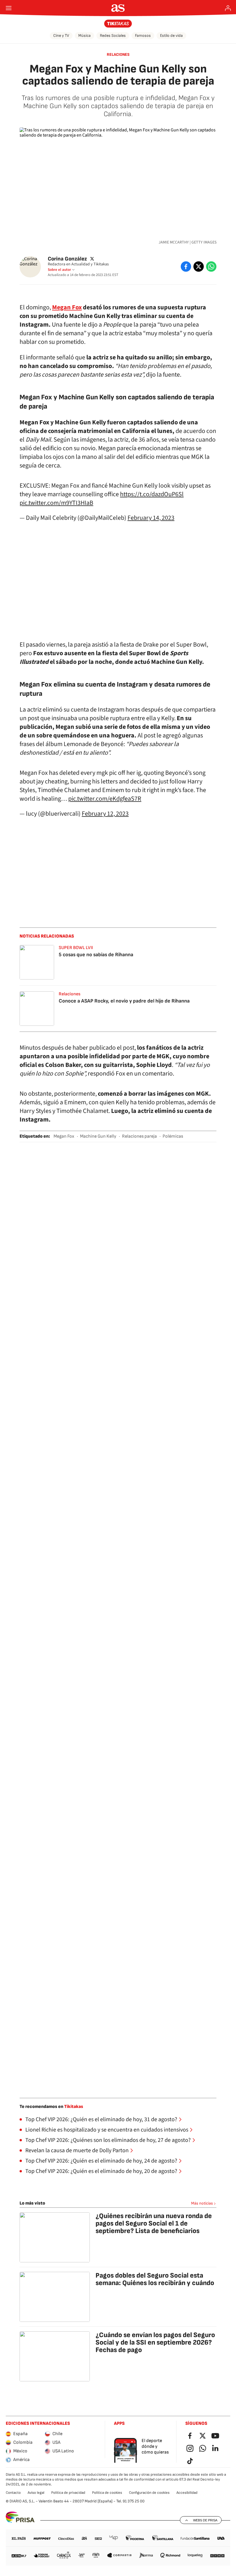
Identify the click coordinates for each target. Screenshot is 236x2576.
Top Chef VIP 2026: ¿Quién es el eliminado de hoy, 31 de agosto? (101, 2119)
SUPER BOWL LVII (76, 948)
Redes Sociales (113, 36)
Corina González (67, 259)
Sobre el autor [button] (59, 270)
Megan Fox (64, 1136)
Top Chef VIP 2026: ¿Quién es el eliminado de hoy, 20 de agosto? (101, 2171)
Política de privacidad (68, 2493)
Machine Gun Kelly (98, 1136)
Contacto (13, 2493)
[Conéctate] (228, 8)
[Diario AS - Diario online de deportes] (118, 8)
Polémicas (173, 1136)
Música (84, 36)
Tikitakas (74, 2107)
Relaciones (118, 54)
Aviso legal (36, 2493)
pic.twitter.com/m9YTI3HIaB (56, 503)
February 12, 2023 (105, 814)
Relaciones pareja (139, 1136)
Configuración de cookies (149, 2493)
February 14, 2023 (151, 518)
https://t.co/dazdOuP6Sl (152, 494)
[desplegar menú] (9, 8)
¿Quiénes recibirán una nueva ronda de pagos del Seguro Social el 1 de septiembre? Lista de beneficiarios (154, 2223)
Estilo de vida (171, 36)
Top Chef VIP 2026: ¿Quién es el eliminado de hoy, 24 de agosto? (101, 2161)
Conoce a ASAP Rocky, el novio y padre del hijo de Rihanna (124, 1001)
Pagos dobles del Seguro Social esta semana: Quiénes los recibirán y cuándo (155, 2279)
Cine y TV (61, 36)
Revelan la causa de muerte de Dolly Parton (77, 2150)
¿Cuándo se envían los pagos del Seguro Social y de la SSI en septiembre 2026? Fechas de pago (155, 2342)
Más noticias (202, 2203)
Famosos (143, 36)
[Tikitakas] (118, 24)
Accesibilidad (187, 2493)
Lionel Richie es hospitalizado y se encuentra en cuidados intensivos (107, 2130)
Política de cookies (107, 2493)
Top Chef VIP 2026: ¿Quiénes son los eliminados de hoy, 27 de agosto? (108, 2140)
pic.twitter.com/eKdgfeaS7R (105, 799)
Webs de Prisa (205, 2520)
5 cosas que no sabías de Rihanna (96, 955)
